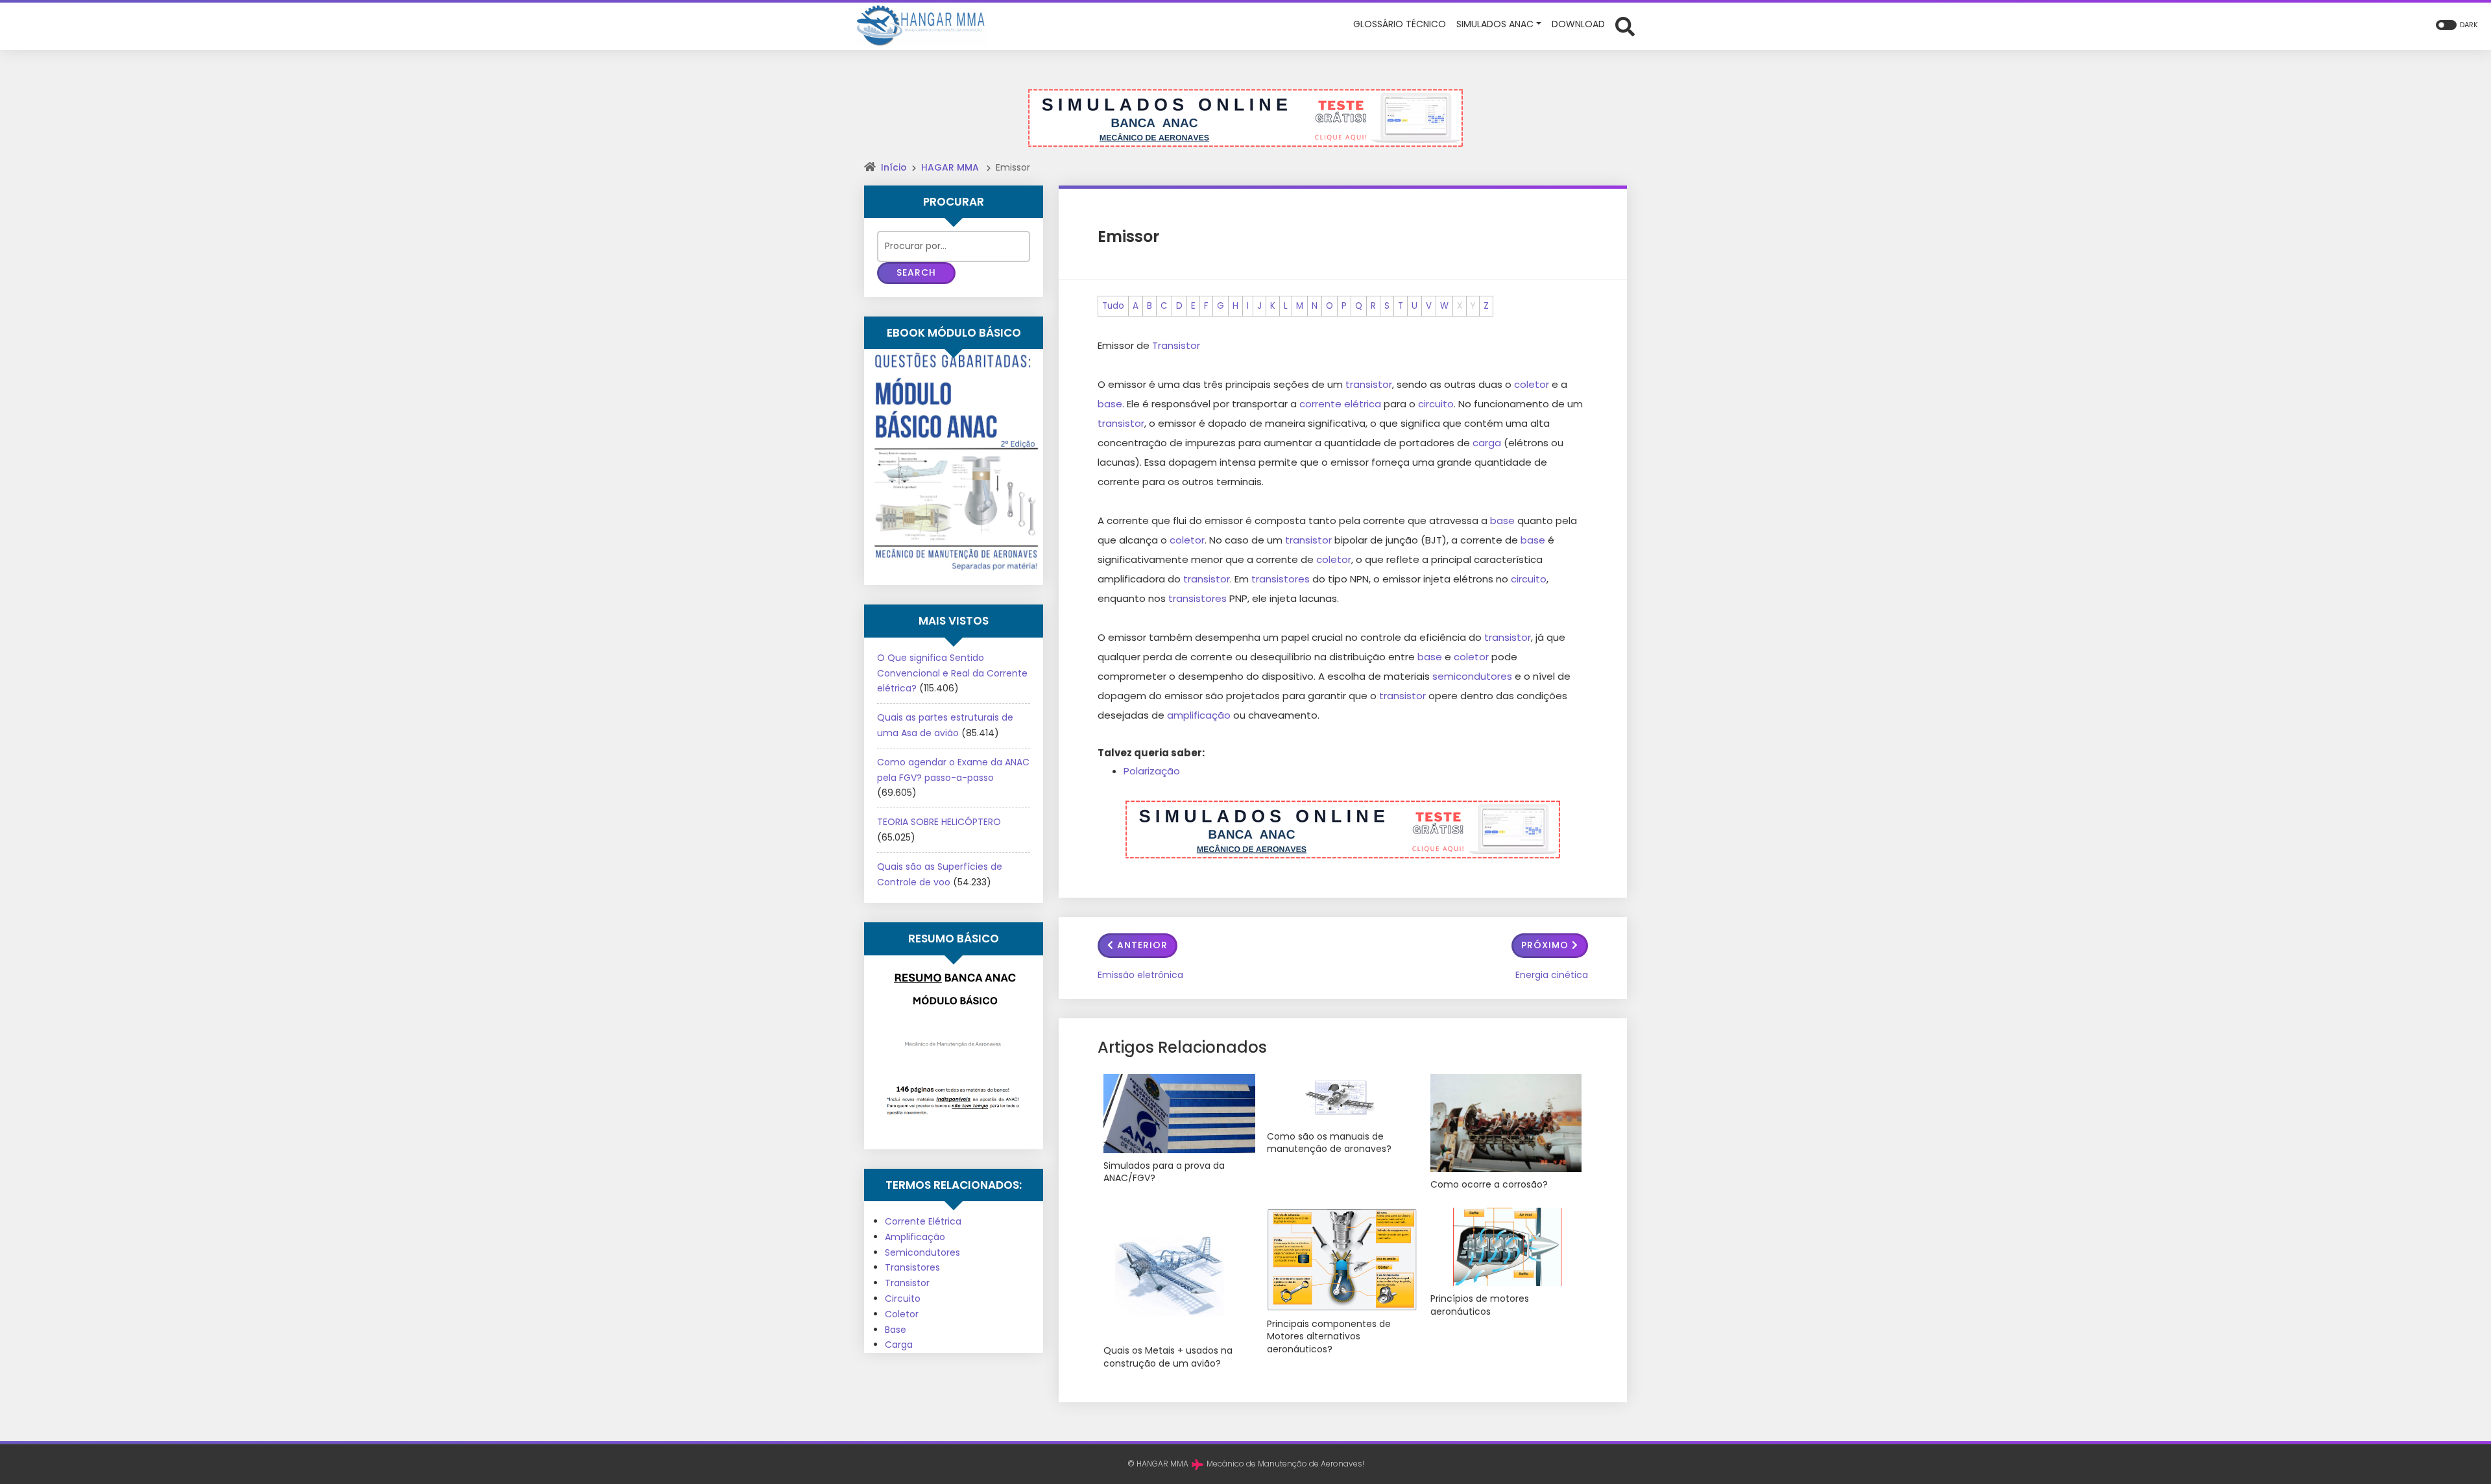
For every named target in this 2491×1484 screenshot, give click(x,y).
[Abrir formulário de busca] (1625, 25)
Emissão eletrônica (1140, 975)
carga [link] (1487, 443)
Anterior (1142, 945)
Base (896, 1330)
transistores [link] (1281, 579)
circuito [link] (1436, 404)
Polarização (1152, 771)
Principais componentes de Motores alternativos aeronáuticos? (1329, 1337)
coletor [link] (1532, 384)
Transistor (907, 1283)
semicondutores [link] (1472, 676)
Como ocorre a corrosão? (1489, 1185)
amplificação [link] (1199, 715)
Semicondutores (922, 1252)
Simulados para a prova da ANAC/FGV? (1164, 1172)
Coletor (902, 1314)
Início (894, 167)
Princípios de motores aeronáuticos (1480, 1305)
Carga (899, 1345)
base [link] (1110, 404)
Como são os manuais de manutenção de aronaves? (1329, 1143)
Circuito (903, 1298)
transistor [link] (1369, 384)
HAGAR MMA (950, 167)
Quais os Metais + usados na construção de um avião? (1168, 1357)
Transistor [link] (1176, 345)
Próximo (1545, 945)
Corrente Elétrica (923, 1221)
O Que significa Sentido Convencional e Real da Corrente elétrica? (952, 673)
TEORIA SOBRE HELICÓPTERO (939, 822)
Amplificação (915, 1237)
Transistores (912, 1267)
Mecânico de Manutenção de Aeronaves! (1285, 1464)
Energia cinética (1552, 975)
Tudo (1113, 306)
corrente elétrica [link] (1340, 404)
